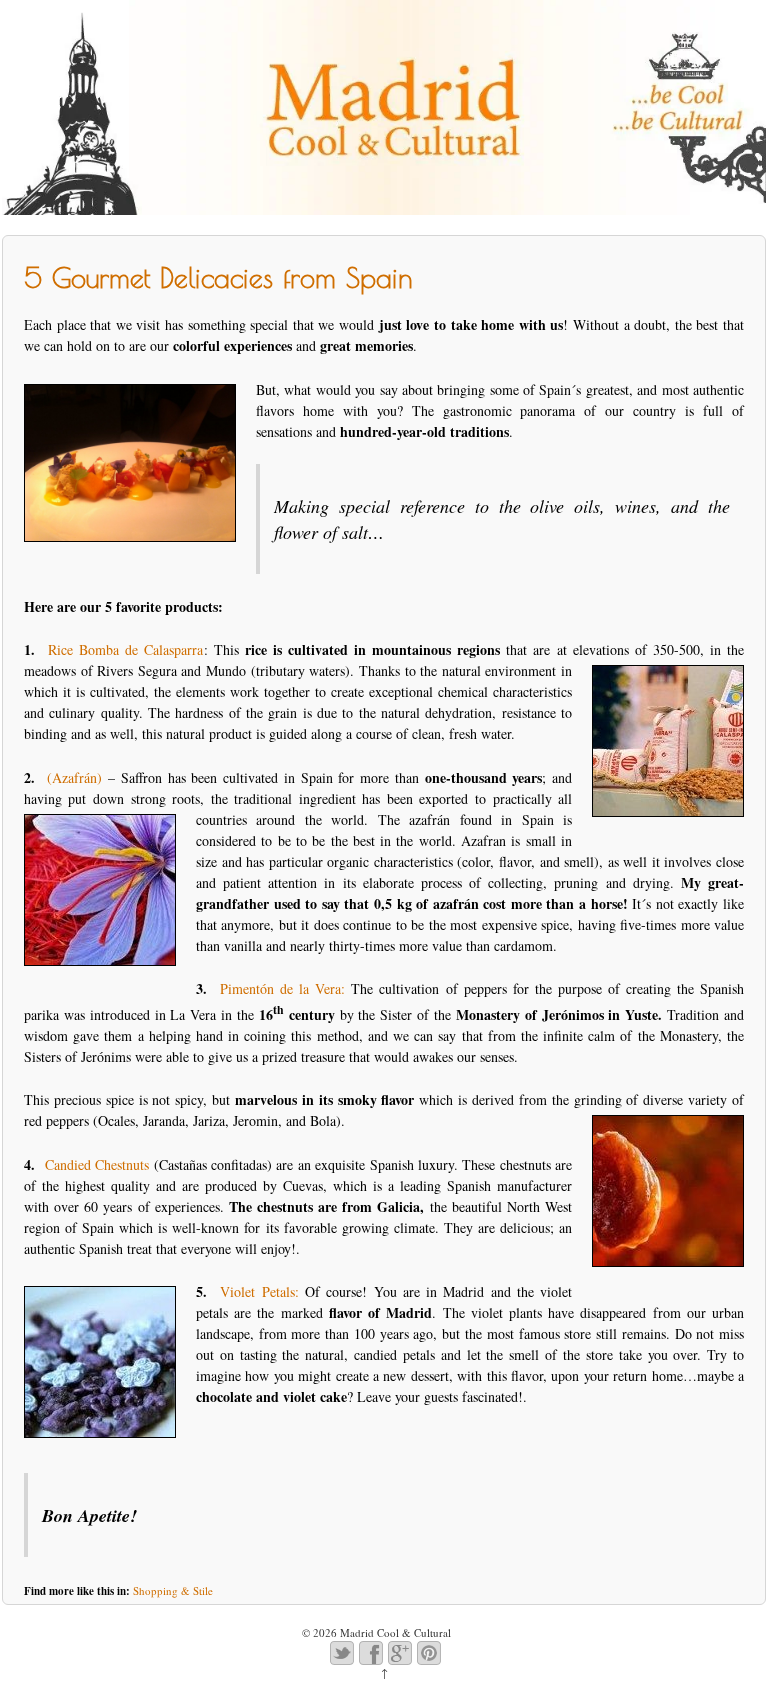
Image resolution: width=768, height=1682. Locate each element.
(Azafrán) (74, 777)
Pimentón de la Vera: (282, 988)
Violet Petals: (259, 1291)
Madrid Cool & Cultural (394, 1632)
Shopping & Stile (173, 1590)
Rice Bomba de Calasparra (125, 649)
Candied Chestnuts (97, 1164)
